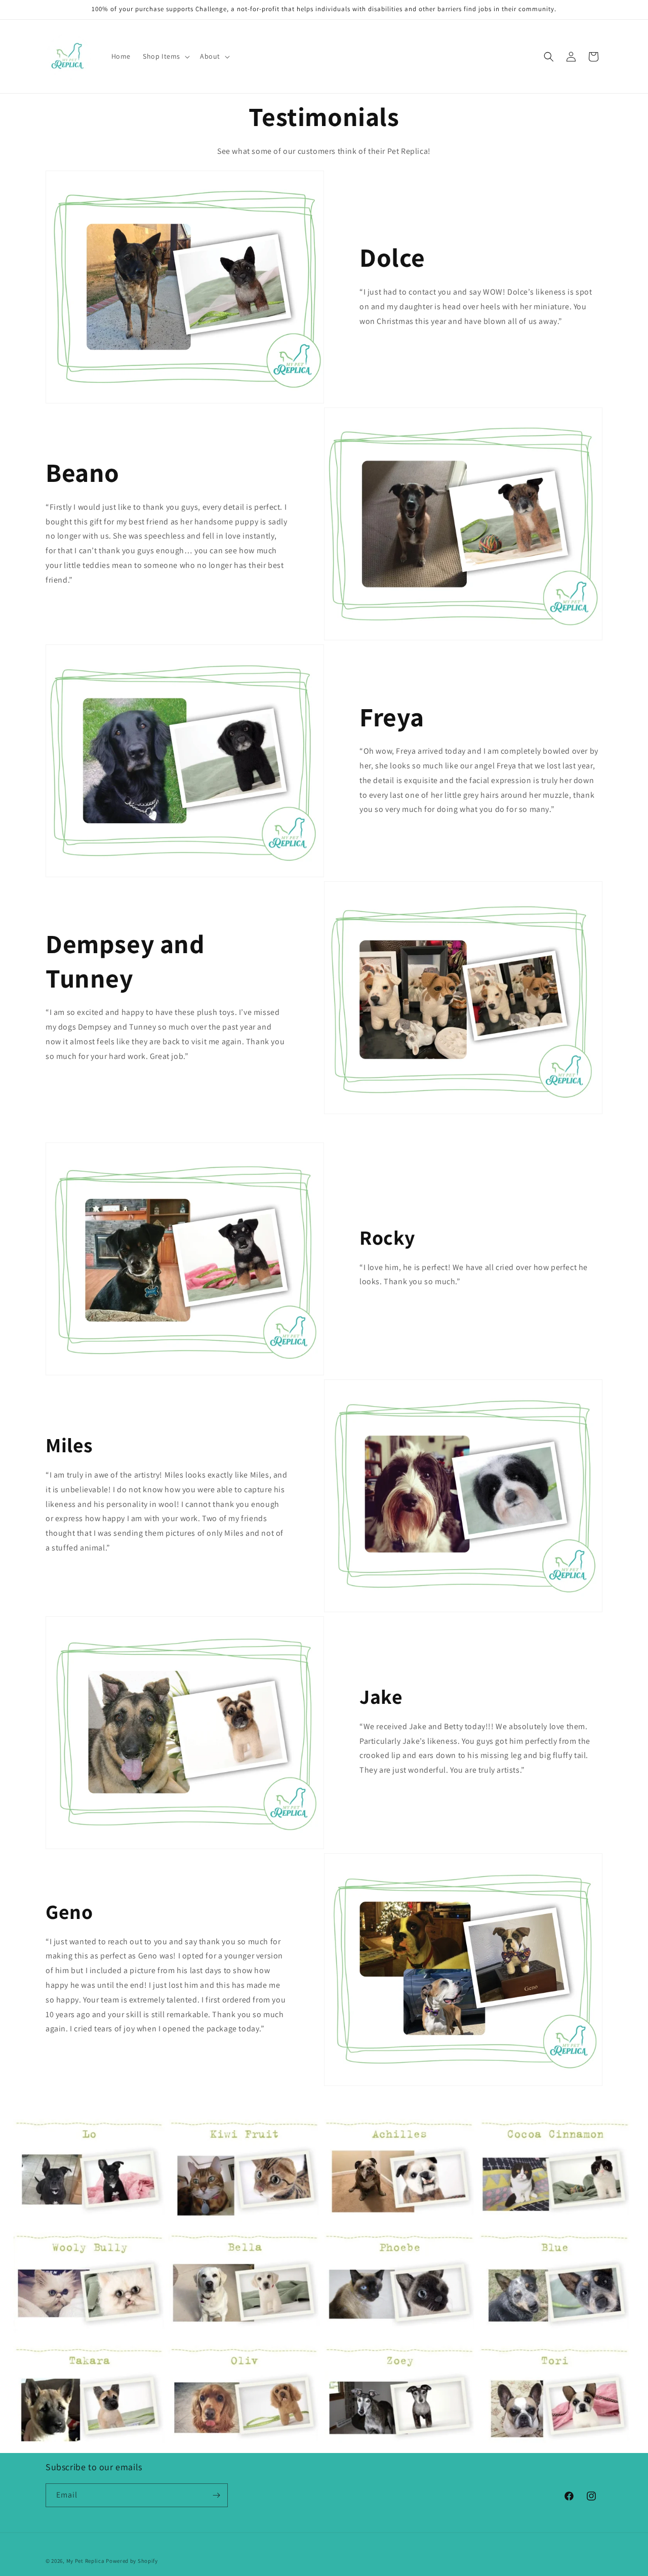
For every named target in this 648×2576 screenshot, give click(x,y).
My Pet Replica (86, 2561)
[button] (165, 56)
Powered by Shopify (132, 2561)
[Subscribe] (216, 2495)
